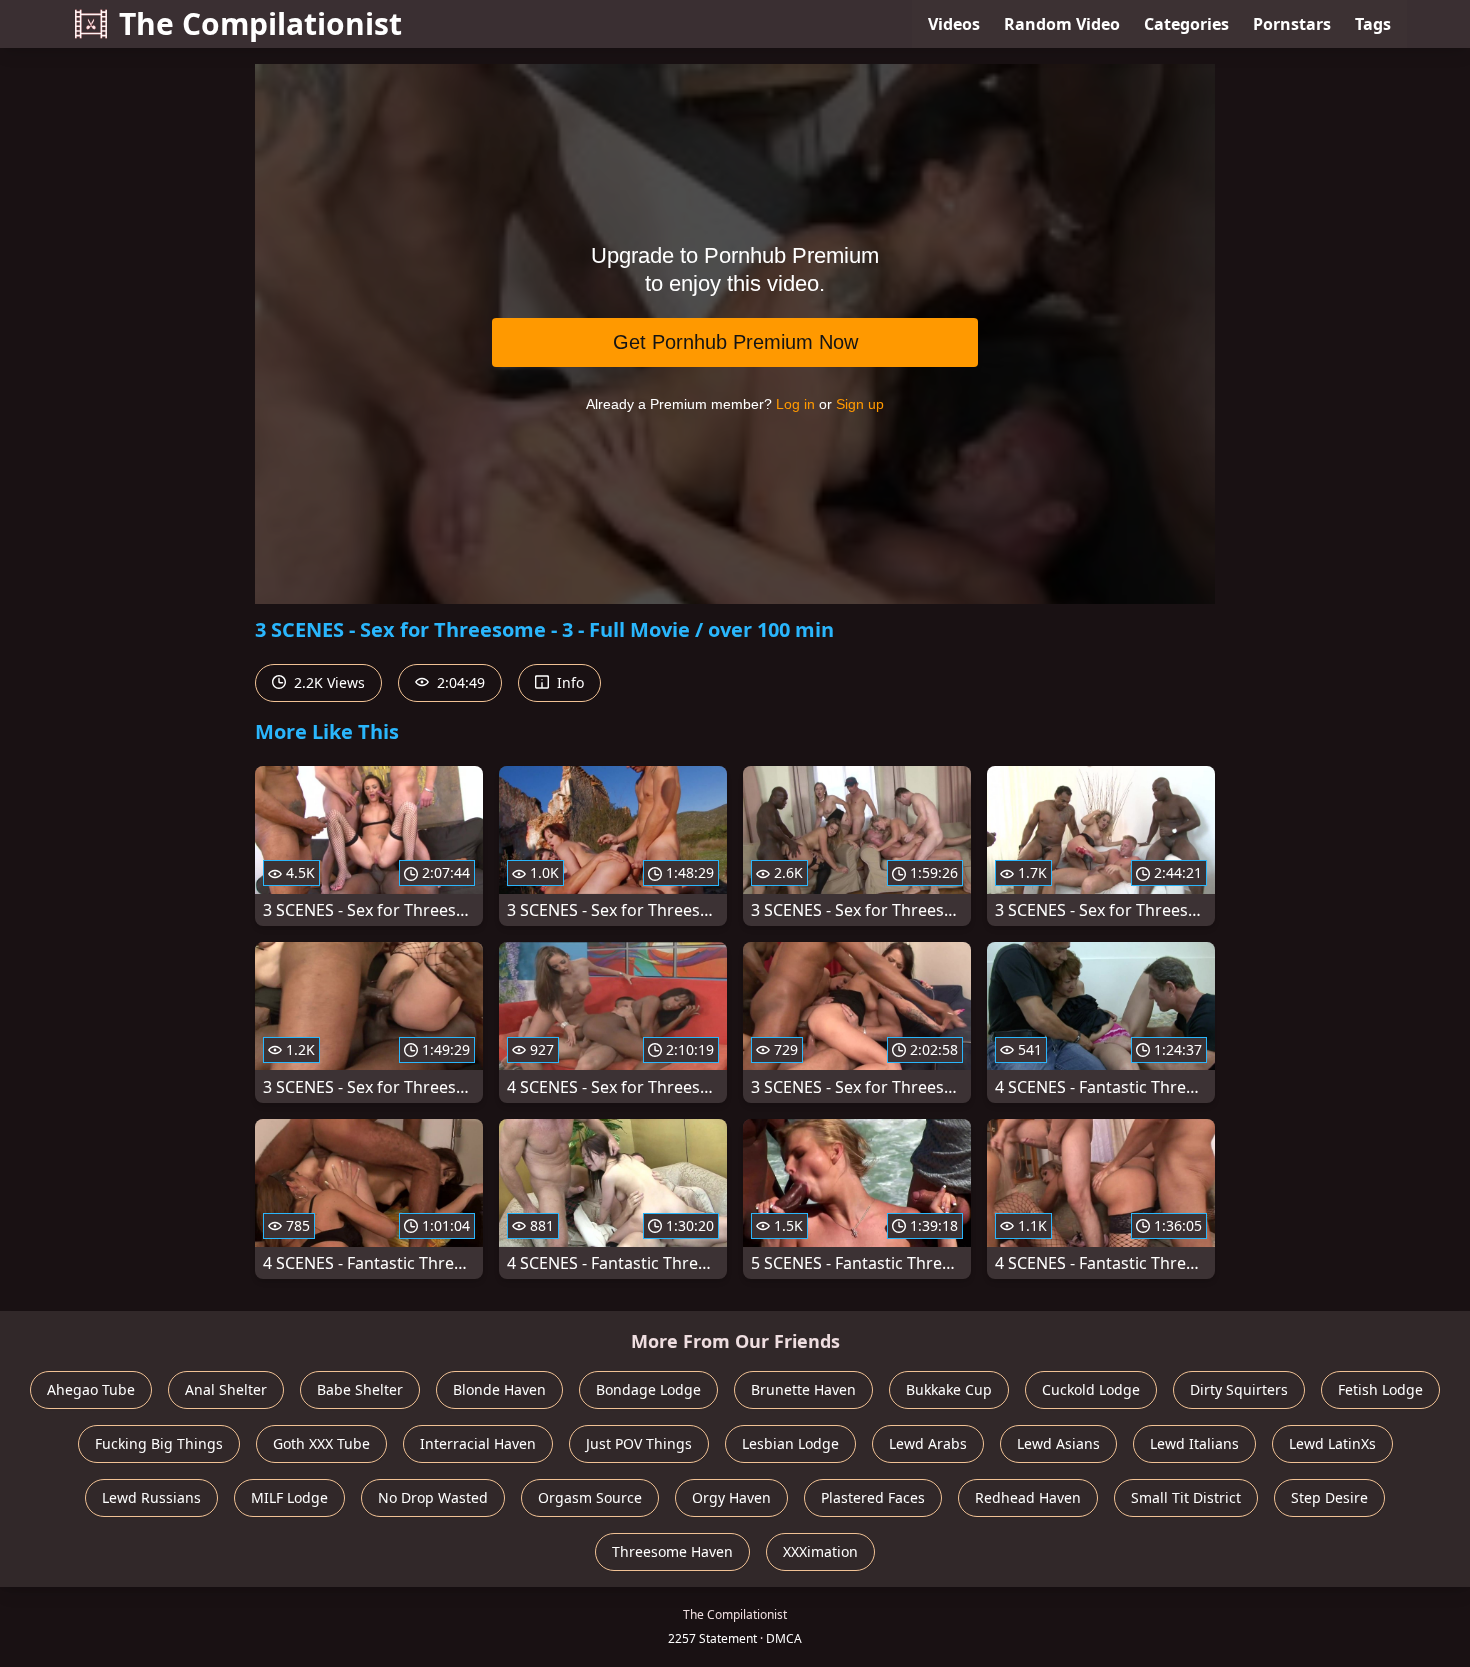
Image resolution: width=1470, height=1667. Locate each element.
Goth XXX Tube (321, 1443)
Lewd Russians (151, 1497)
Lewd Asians (1058, 1443)
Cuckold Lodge (1091, 1389)
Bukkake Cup (949, 1389)
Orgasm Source (590, 1497)
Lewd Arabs (928, 1443)
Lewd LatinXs (1332, 1443)
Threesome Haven (672, 1551)
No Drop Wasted (433, 1497)
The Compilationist (260, 23)
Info (568, 682)
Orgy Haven (731, 1497)
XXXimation (820, 1551)
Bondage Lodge (648, 1389)
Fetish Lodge (1380, 1389)
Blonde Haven (499, 1389)
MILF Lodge (289, 1497)
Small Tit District (1186, 1497)
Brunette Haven (803, 1389)
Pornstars (1292, 24)
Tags (1373, 24)
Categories (1186, 24)
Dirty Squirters (1239, 1389)
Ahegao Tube (91, 1389)
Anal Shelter (226, 1389)
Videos (954, 24)
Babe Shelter (360, 1389)
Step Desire (1329, 1497)
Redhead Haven (1028, 1497)
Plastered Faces (873, 1497)
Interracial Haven (478, 1443)
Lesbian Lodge (790, 1443)
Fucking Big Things (159, 1443)
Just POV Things (639, 1443)
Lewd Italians (1194, 1443)
